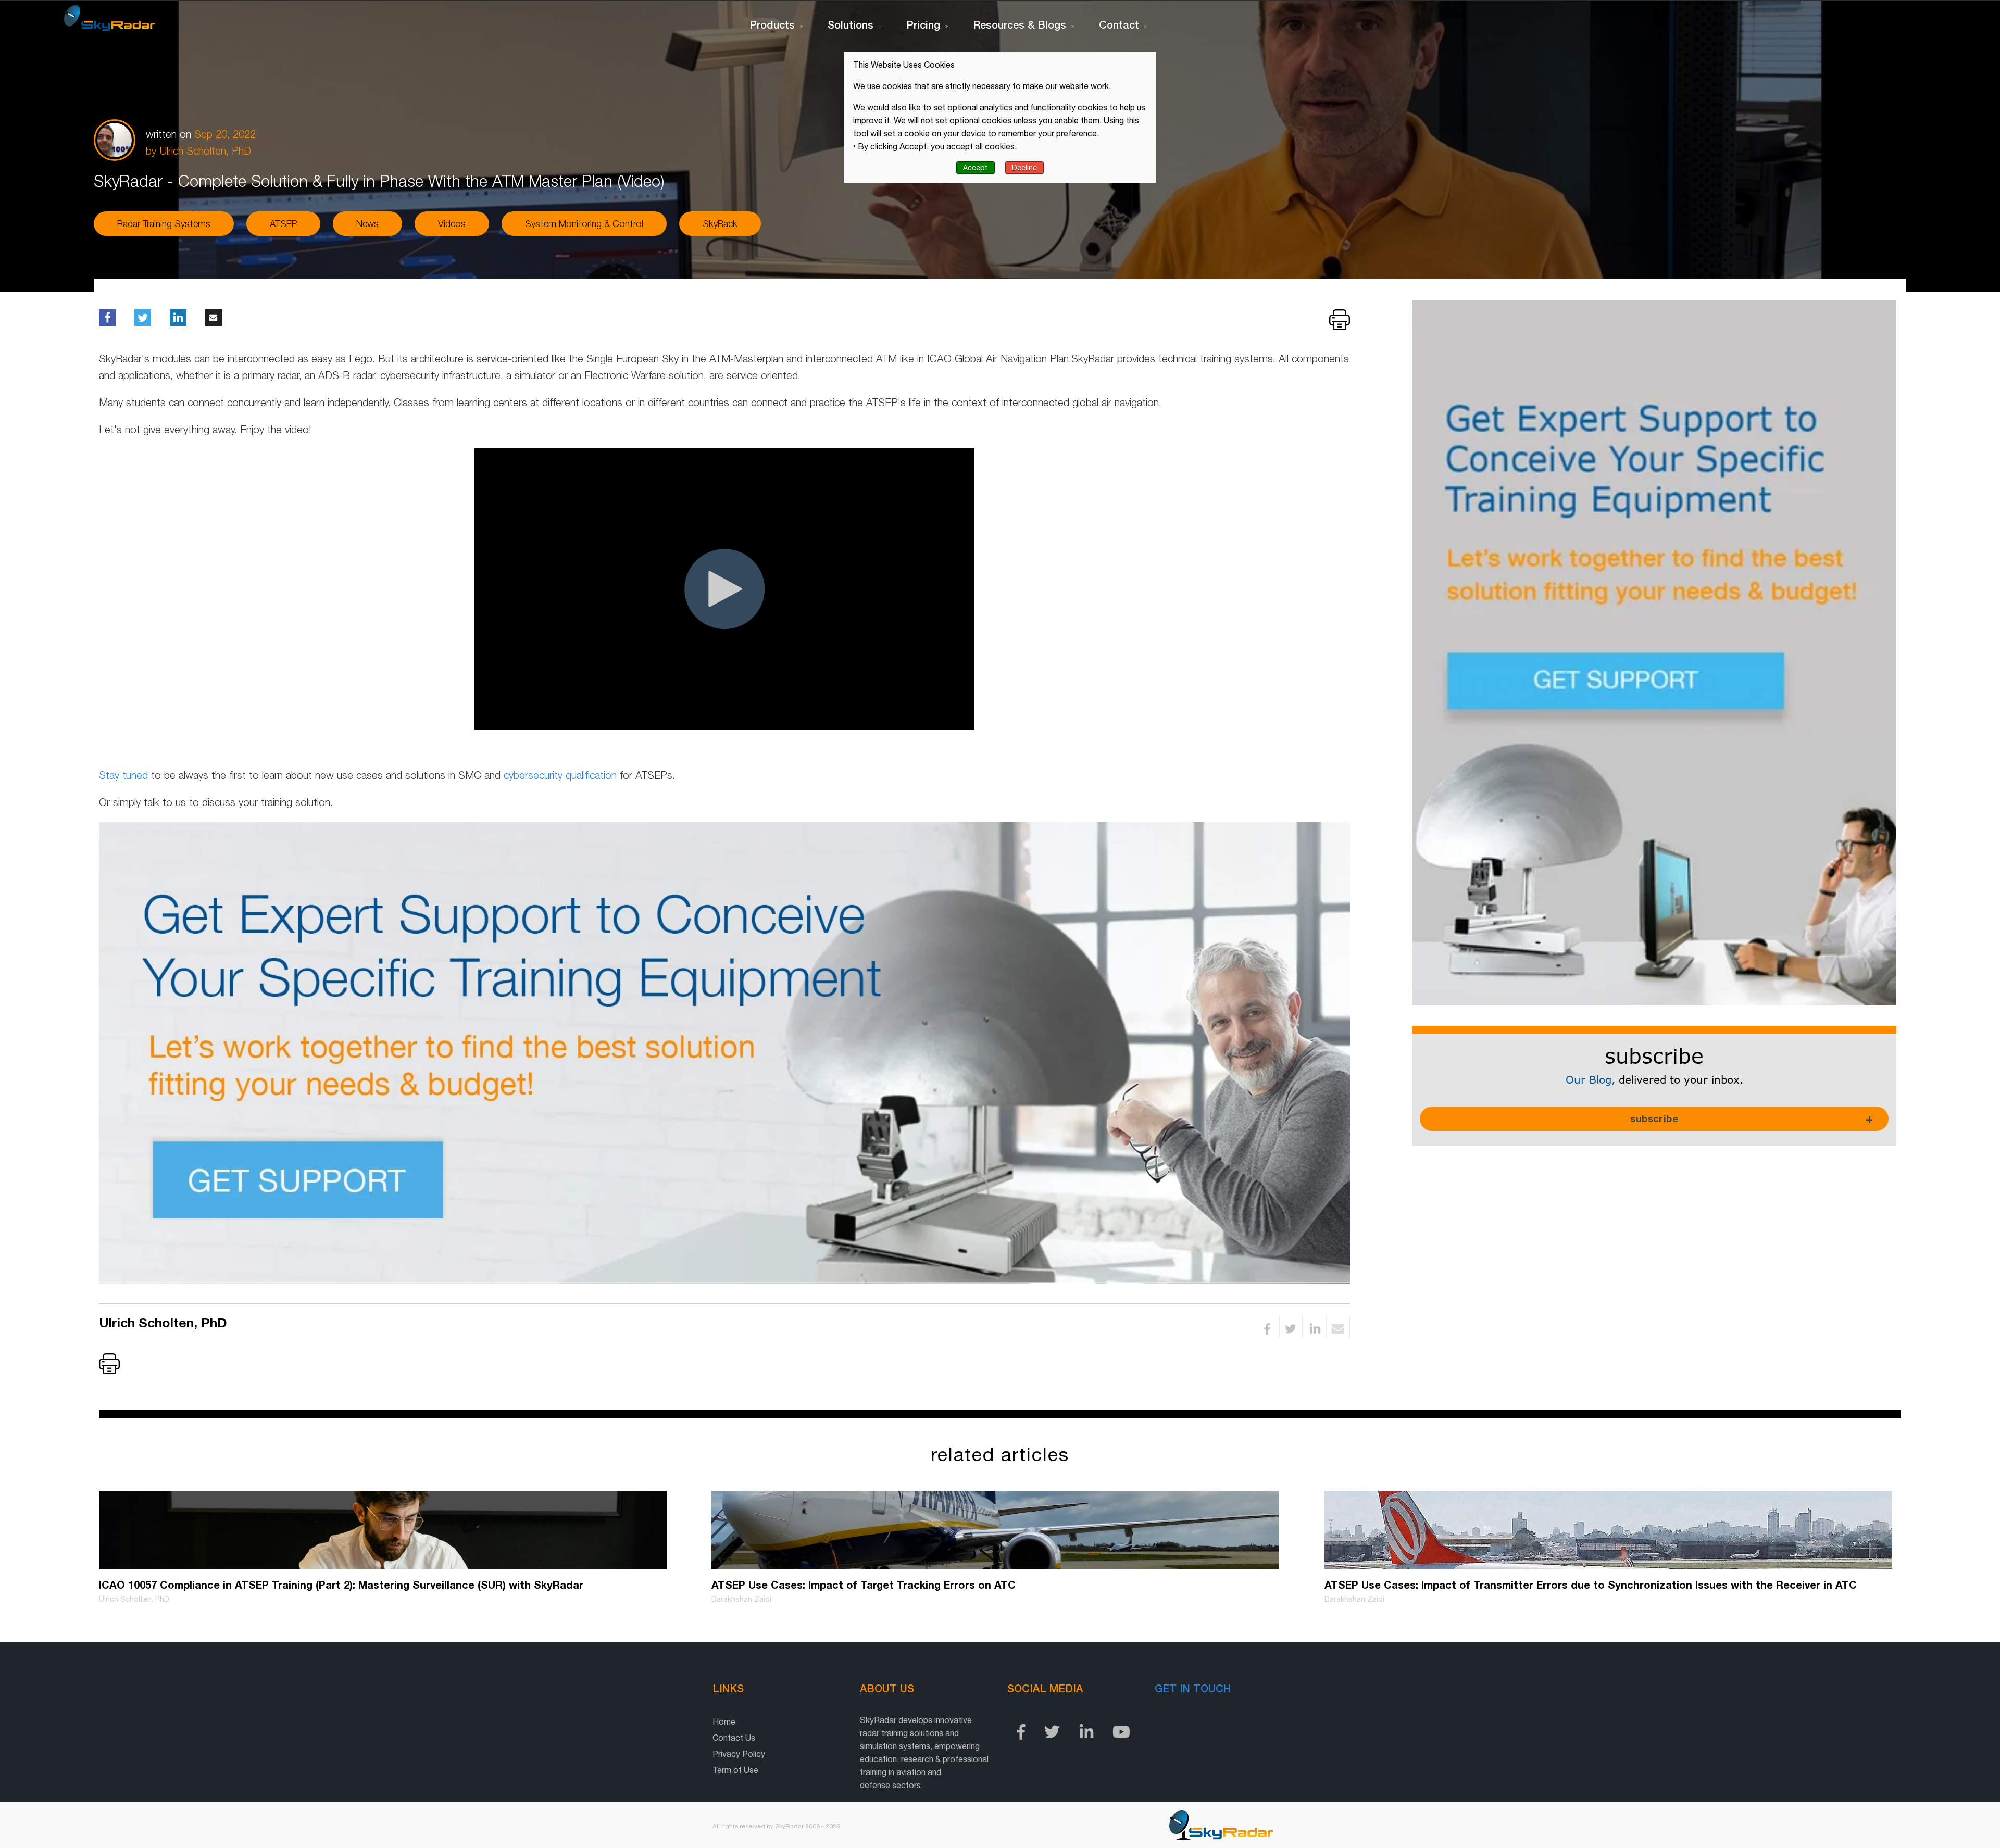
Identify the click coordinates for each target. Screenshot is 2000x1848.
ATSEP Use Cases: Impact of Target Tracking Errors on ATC (864, 1585)
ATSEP (283, 224)
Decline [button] (1024, 168)
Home (724, 1721)
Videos (452, 224)
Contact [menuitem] (1119, 24)
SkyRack (720, 224)
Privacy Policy (739, 1754)
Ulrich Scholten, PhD (205, 151)
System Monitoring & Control (584, 224)
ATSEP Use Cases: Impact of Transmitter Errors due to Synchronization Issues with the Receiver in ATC (1591, 1585)
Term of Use (735, 1770)
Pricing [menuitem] (923, 24)
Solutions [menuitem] (851, 24)
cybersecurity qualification (560, 775)
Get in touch (1193, 1688)
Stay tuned (123, 775)
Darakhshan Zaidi (741, 1599)
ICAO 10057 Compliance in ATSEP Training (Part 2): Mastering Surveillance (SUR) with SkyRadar (341, 1585)
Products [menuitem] (772, 24)
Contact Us (734, 1738)
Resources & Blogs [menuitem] (1020, 24)
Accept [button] (976, 168)
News (367, 224)
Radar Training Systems (164, 224)
